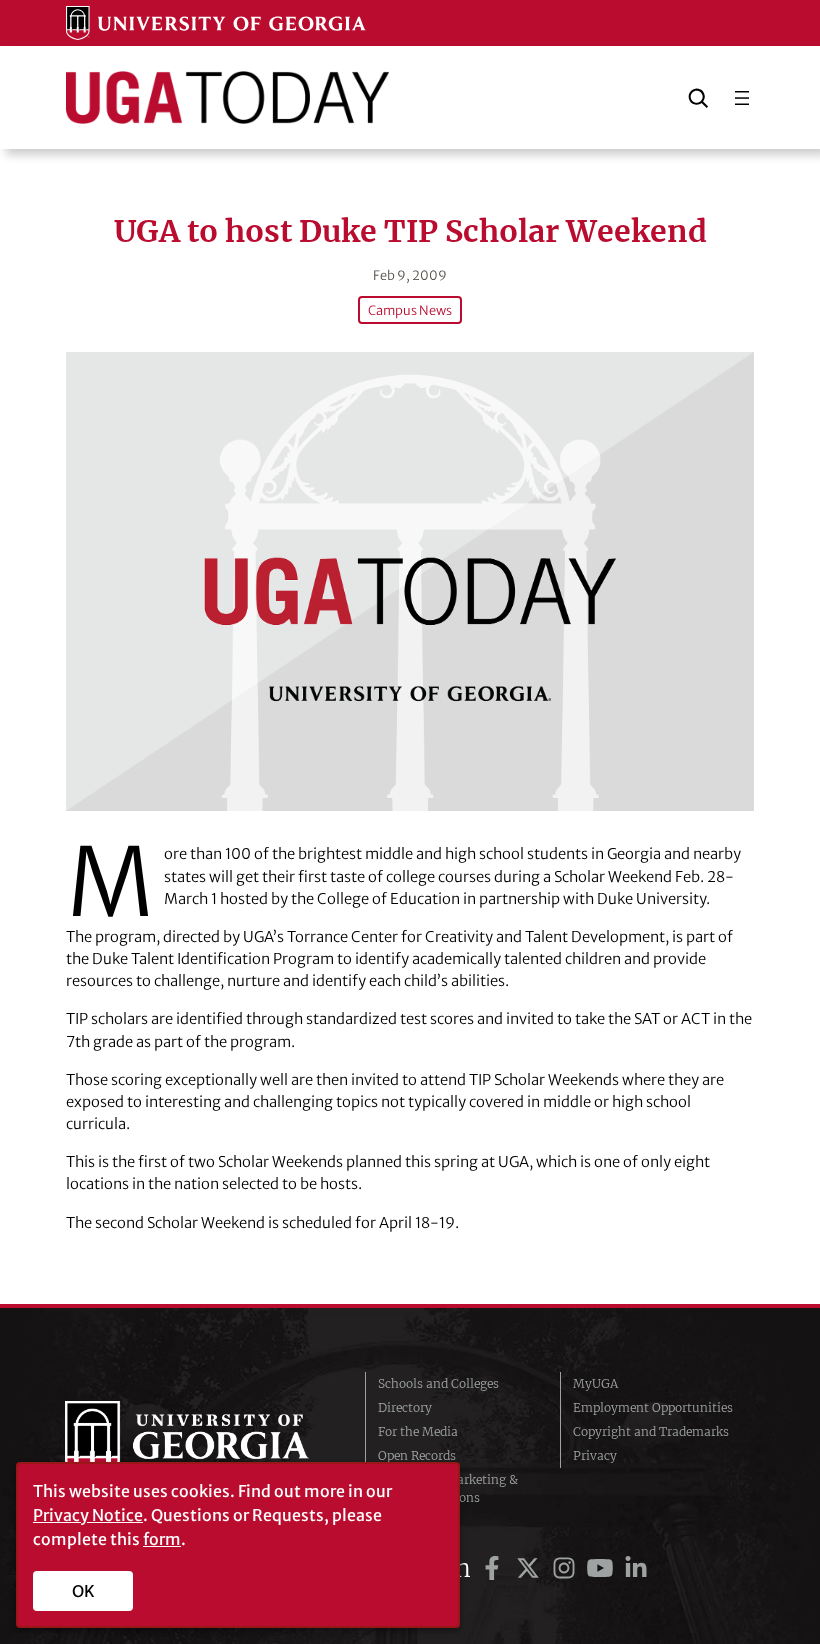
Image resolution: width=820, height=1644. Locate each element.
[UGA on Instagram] (567, 1568)
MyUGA (595, 1383)
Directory (405, 1407)
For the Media (418, 1431)
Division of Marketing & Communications (448, 1488)
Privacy (595, 1455)
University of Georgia (200, 1441)
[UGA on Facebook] (495, 1568)
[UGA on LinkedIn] (636, 1568)
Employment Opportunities (653, 1407)
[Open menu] (742, 98)
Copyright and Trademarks (651, 1431)
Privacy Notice (88, 1515)
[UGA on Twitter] (531, 1568)
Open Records (417, 1455)
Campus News (410, 310)
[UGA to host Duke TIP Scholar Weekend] (410, 581)
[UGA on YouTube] (603, 1568)
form (162, 1539)
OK (83, 1591)
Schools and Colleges (438, 1383)
